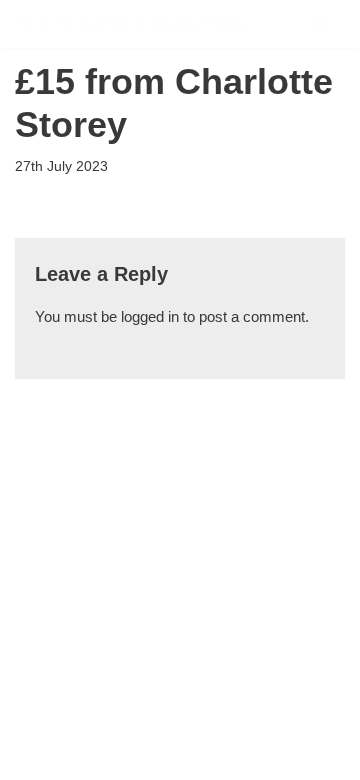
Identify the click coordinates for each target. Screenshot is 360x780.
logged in (150, 316)
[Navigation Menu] (321, 24)
